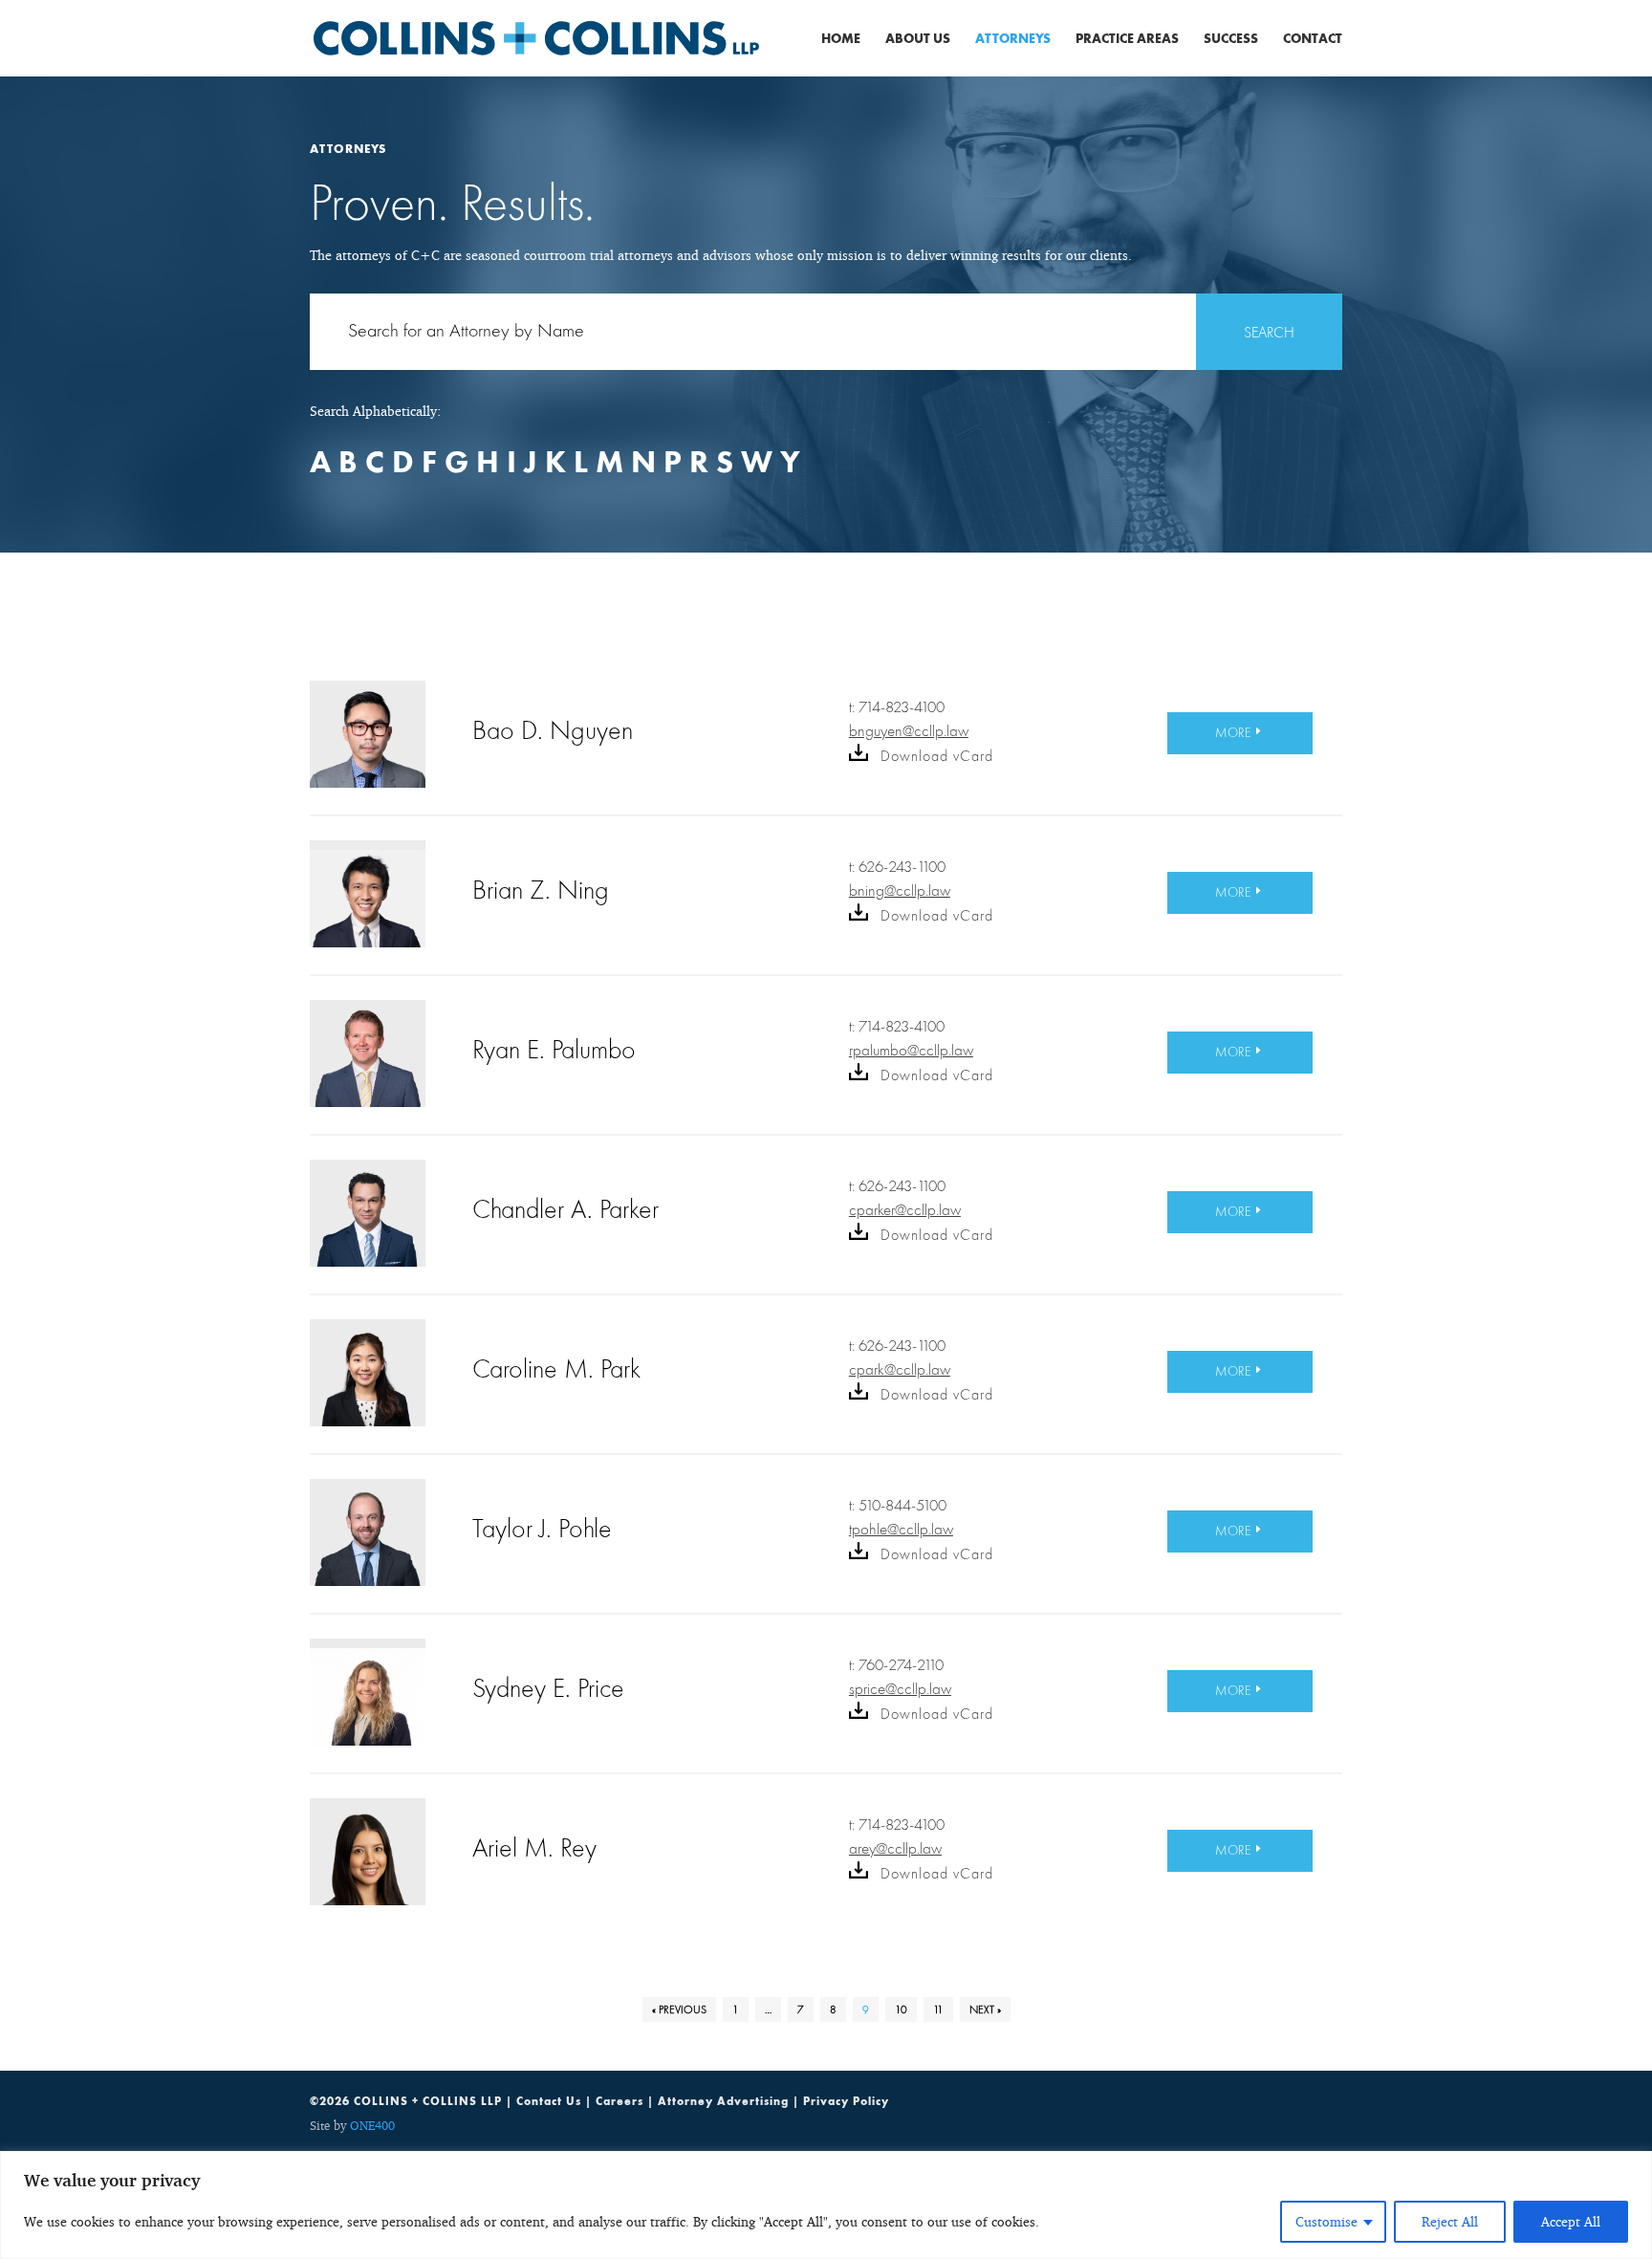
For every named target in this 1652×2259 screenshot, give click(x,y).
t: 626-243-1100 (897, 867)
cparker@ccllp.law (905, 1210)
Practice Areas (1127, 39)
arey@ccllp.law (895, 1848)
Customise (1326, 2221)
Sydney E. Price (548, 1688)
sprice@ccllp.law (900, 1689)
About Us (918, 39)
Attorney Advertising (723, 2101)
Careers (619, 2101)
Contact (1313, 39)
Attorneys (1013, 39)
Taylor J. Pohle (542, 1528)
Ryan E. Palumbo (554, 1049)
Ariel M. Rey (534, 1847)
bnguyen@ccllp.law (909, 731)
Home (841, 39)
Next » (985, 2009)
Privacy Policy (846, 2101)
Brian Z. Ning (541, 890)
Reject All (1450, 2221)
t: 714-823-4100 (897, 707)
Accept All (1571, 2221)
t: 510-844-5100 (898, 1506)
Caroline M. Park (556, 1368)
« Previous (679, 2009)
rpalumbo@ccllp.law (911, 1050)
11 (938, 2009)
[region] (826, 2205)
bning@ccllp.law (900, 891)
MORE (1233, 732)
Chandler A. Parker (565, 1209)
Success (1231, 39)
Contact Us (549, 2101)
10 (901, 2009)
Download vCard (935, 756)
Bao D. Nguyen (553, 730)
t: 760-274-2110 (896, 1665)
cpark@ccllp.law (900, 1369)
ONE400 (372, 2125)
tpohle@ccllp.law (901, 1529)
